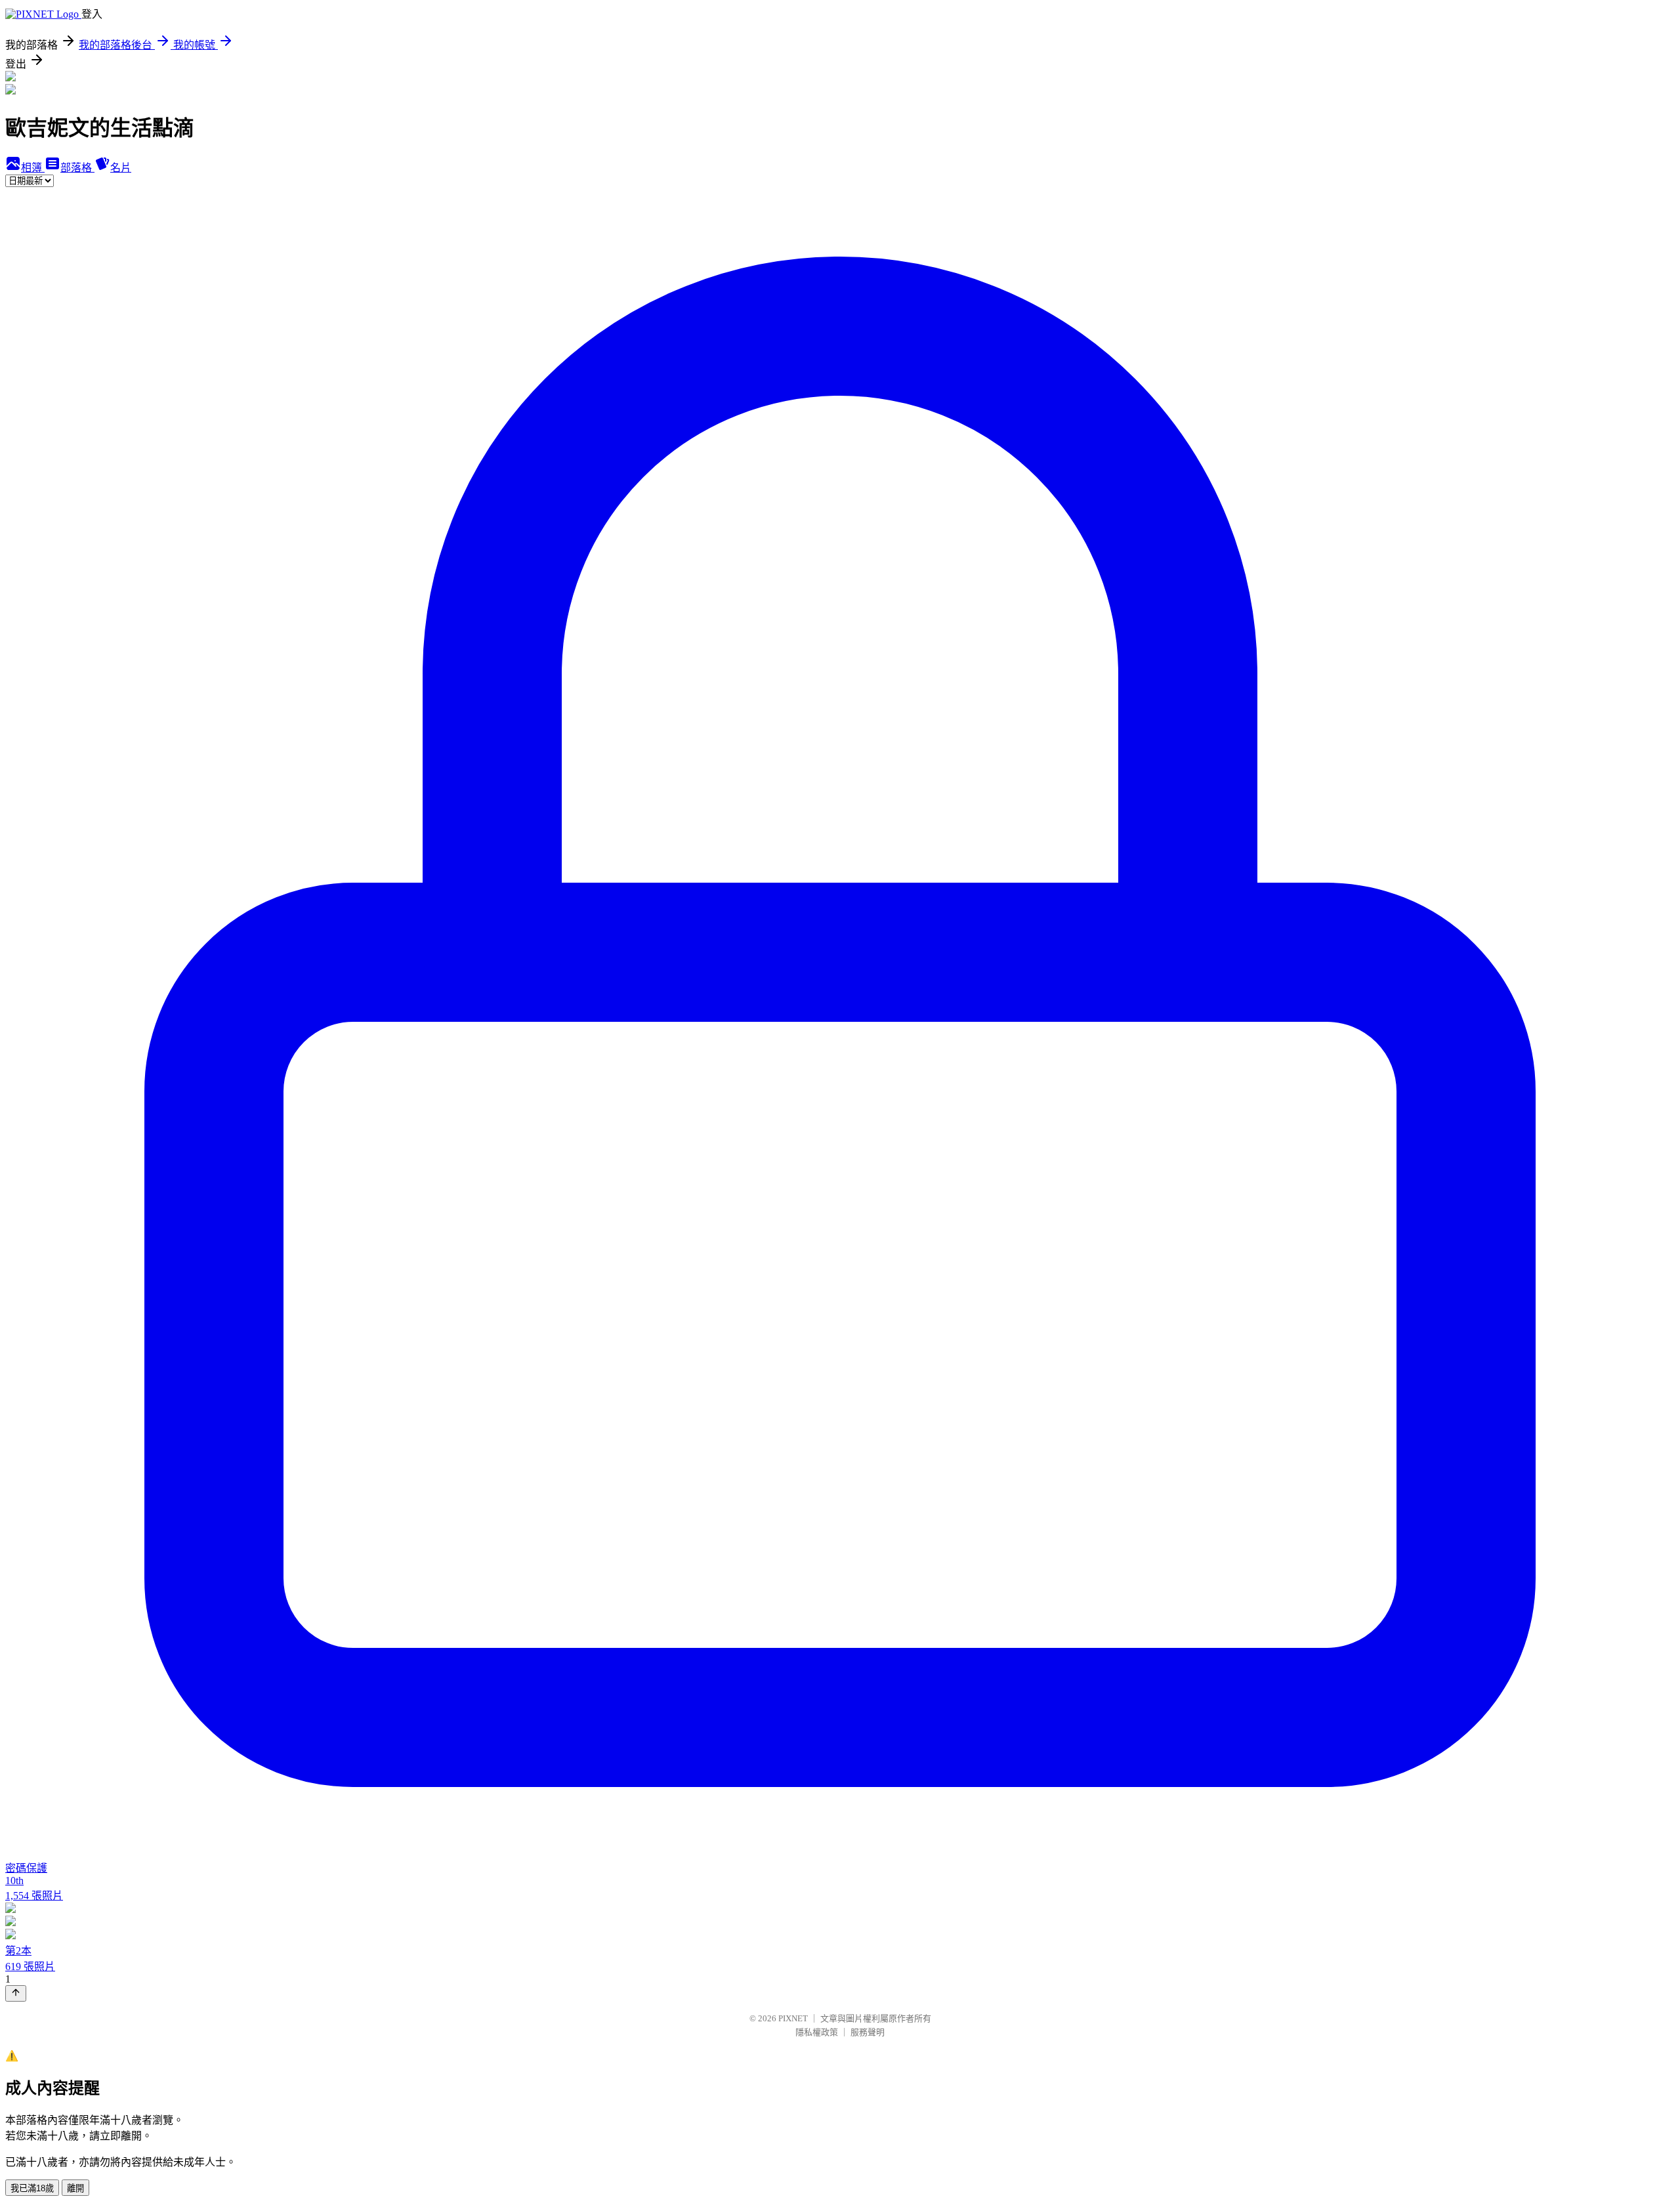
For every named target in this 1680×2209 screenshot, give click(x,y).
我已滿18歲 (32, 2188)
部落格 (77, 168)
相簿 (33, 168)
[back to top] (16, 1993)
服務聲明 (868, 2032)
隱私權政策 (817, 2032)
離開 (75, 2188)
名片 (121, 168)
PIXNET (793, 2018)
